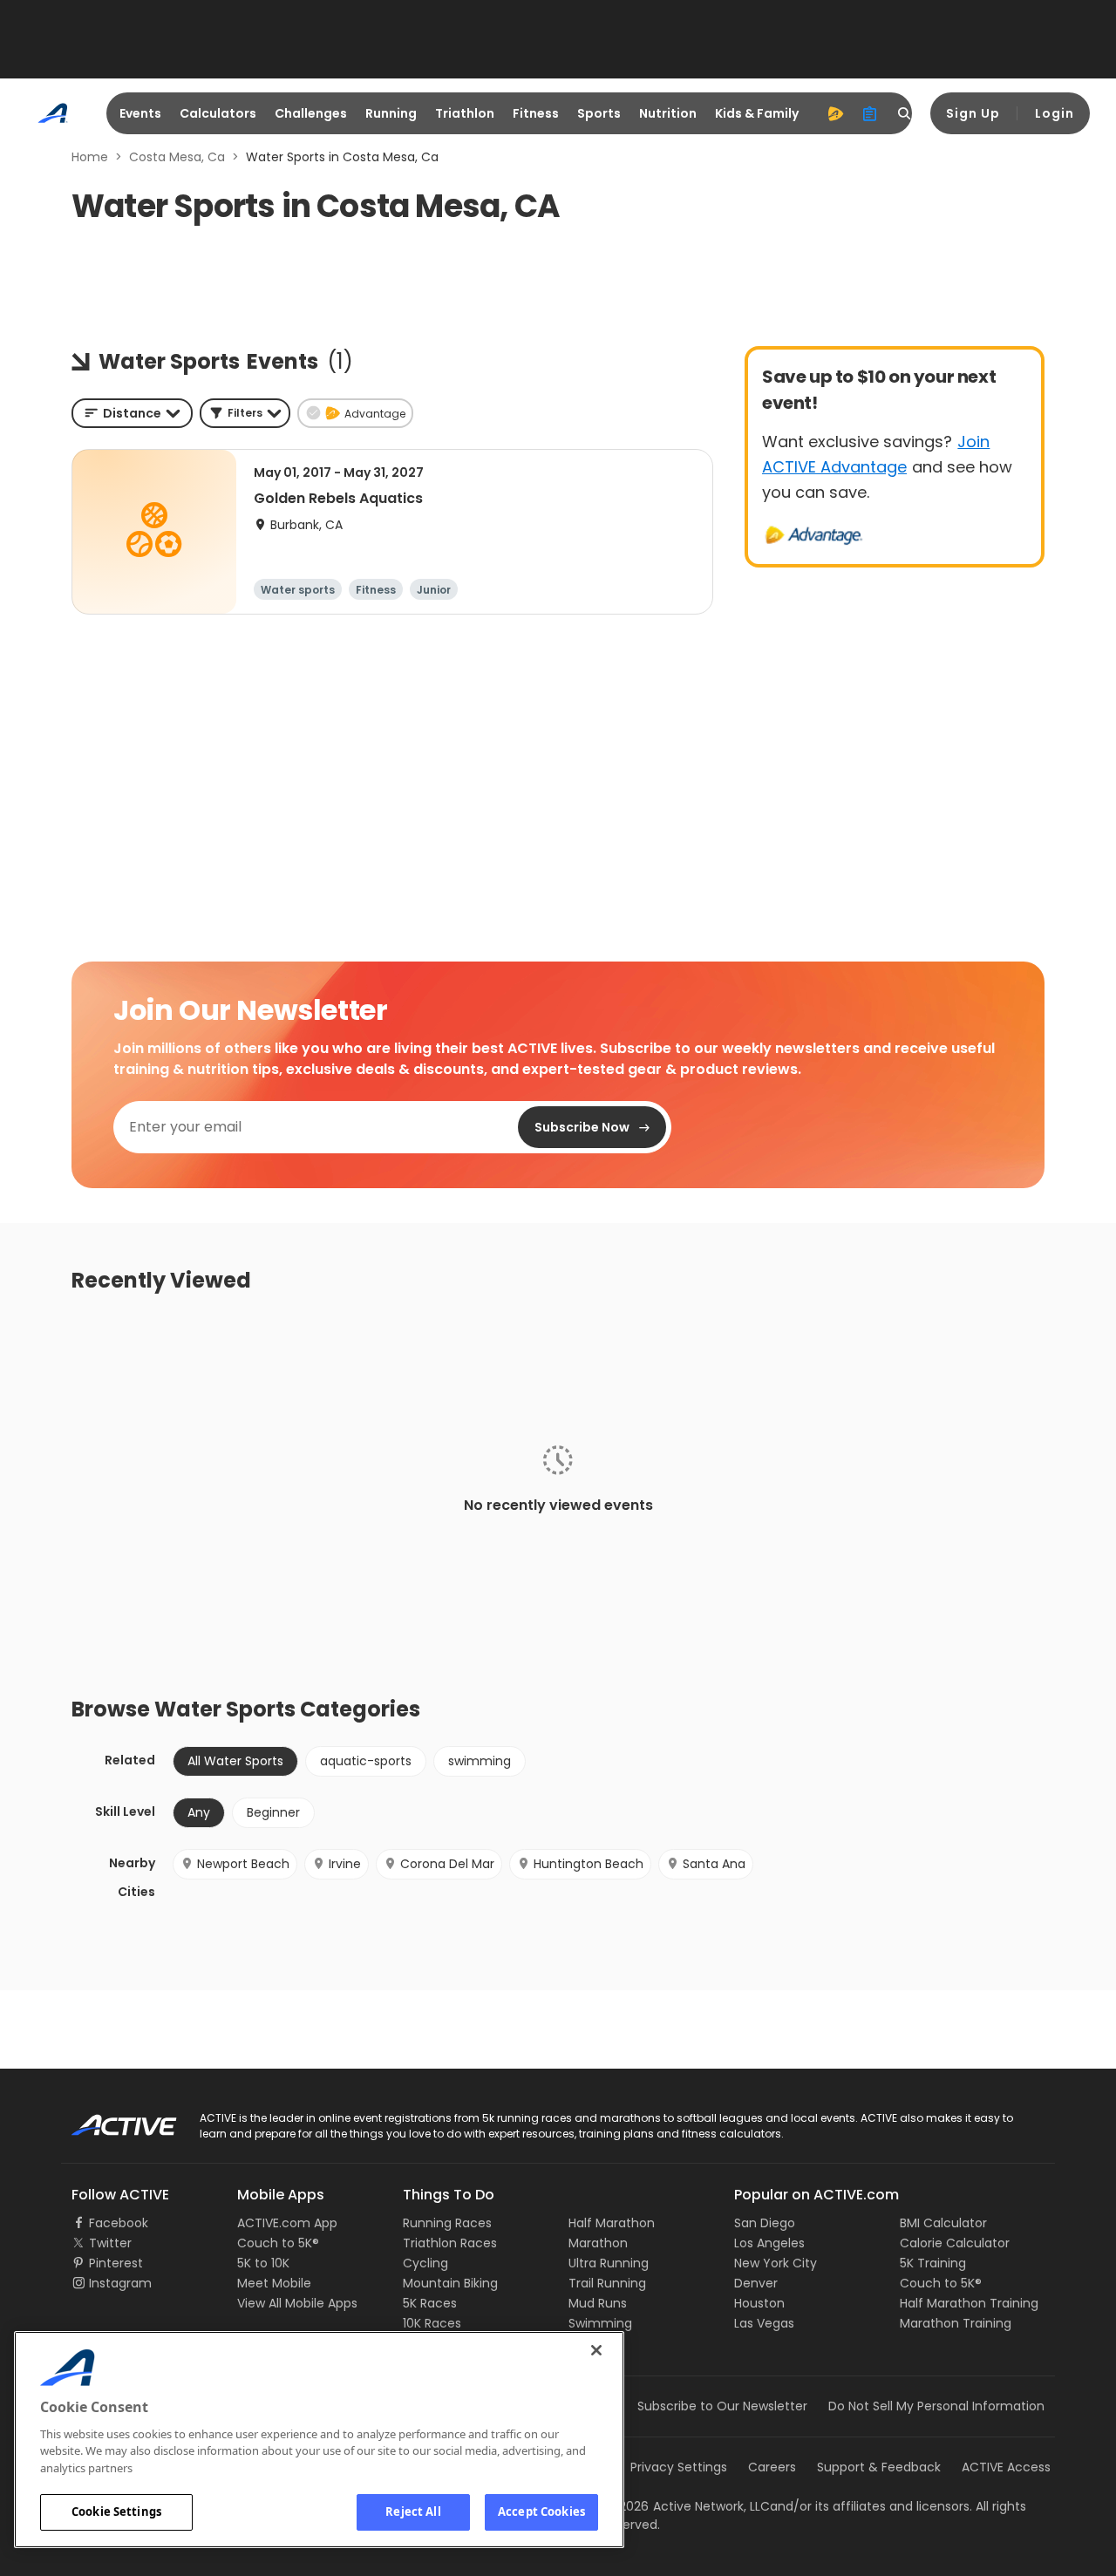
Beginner (273, 1812)
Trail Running (607, 2283)
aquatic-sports (366, 1761)
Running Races (447, 2223)
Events (140, 113)
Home (90, 157)
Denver (756, 2283)
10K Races (432, 2323)
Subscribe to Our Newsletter (722, 2406)
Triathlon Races (450, 2243)
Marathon (598, 2243)
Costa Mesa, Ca (177, 157)
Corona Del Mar (447, 1864)
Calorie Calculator (955, 2243)
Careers (772, 2467)
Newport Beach (243, 1864)
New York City (776, 2263)
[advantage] (835, 113)
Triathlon (465, 113)
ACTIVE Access (1006, 2467)
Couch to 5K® (278, 2243)
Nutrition (668, 113)
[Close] (596, 2350)
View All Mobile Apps (297, 2303)
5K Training (933, 2263)
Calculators (218, 113)
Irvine (345, 1864)
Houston (759, 2303)
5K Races (430, 2303)
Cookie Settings (116, 2511)
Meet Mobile (274, 2283)
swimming (480, 1761)
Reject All (413, 2511)
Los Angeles (769, 2243)
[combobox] (132, 413)
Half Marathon (612, 2223)
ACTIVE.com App (287, 2223)
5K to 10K (263, 2263)
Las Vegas (764, 2323)
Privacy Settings (679, 2467)
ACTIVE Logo (109, 2119)
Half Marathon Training (969, 2303)
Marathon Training (956, 2323)
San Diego (765, 2223)
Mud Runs (598, 2303)
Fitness (536, 113)
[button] (245, 413)
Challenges (311, 113)
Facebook (119, 2223)
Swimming (600, 2323)
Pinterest (116, 2263)
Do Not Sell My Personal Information (936, 2406)
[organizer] (870, 113)
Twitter (110, 2243)
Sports (599, 113)
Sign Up (973, 113)
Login (1055, 113)
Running (391, 113)
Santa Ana (714, 1864)
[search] (905, 113)
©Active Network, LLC (687, 2506)
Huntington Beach (589, 1864)
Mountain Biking (450, 2283)
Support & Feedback (879, 2467)
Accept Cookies (541, 2511)
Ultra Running (609, 2263)
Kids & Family (757, 113)
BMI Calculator (943, 2223)
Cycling (425, 2263)
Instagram (120, 2283)
